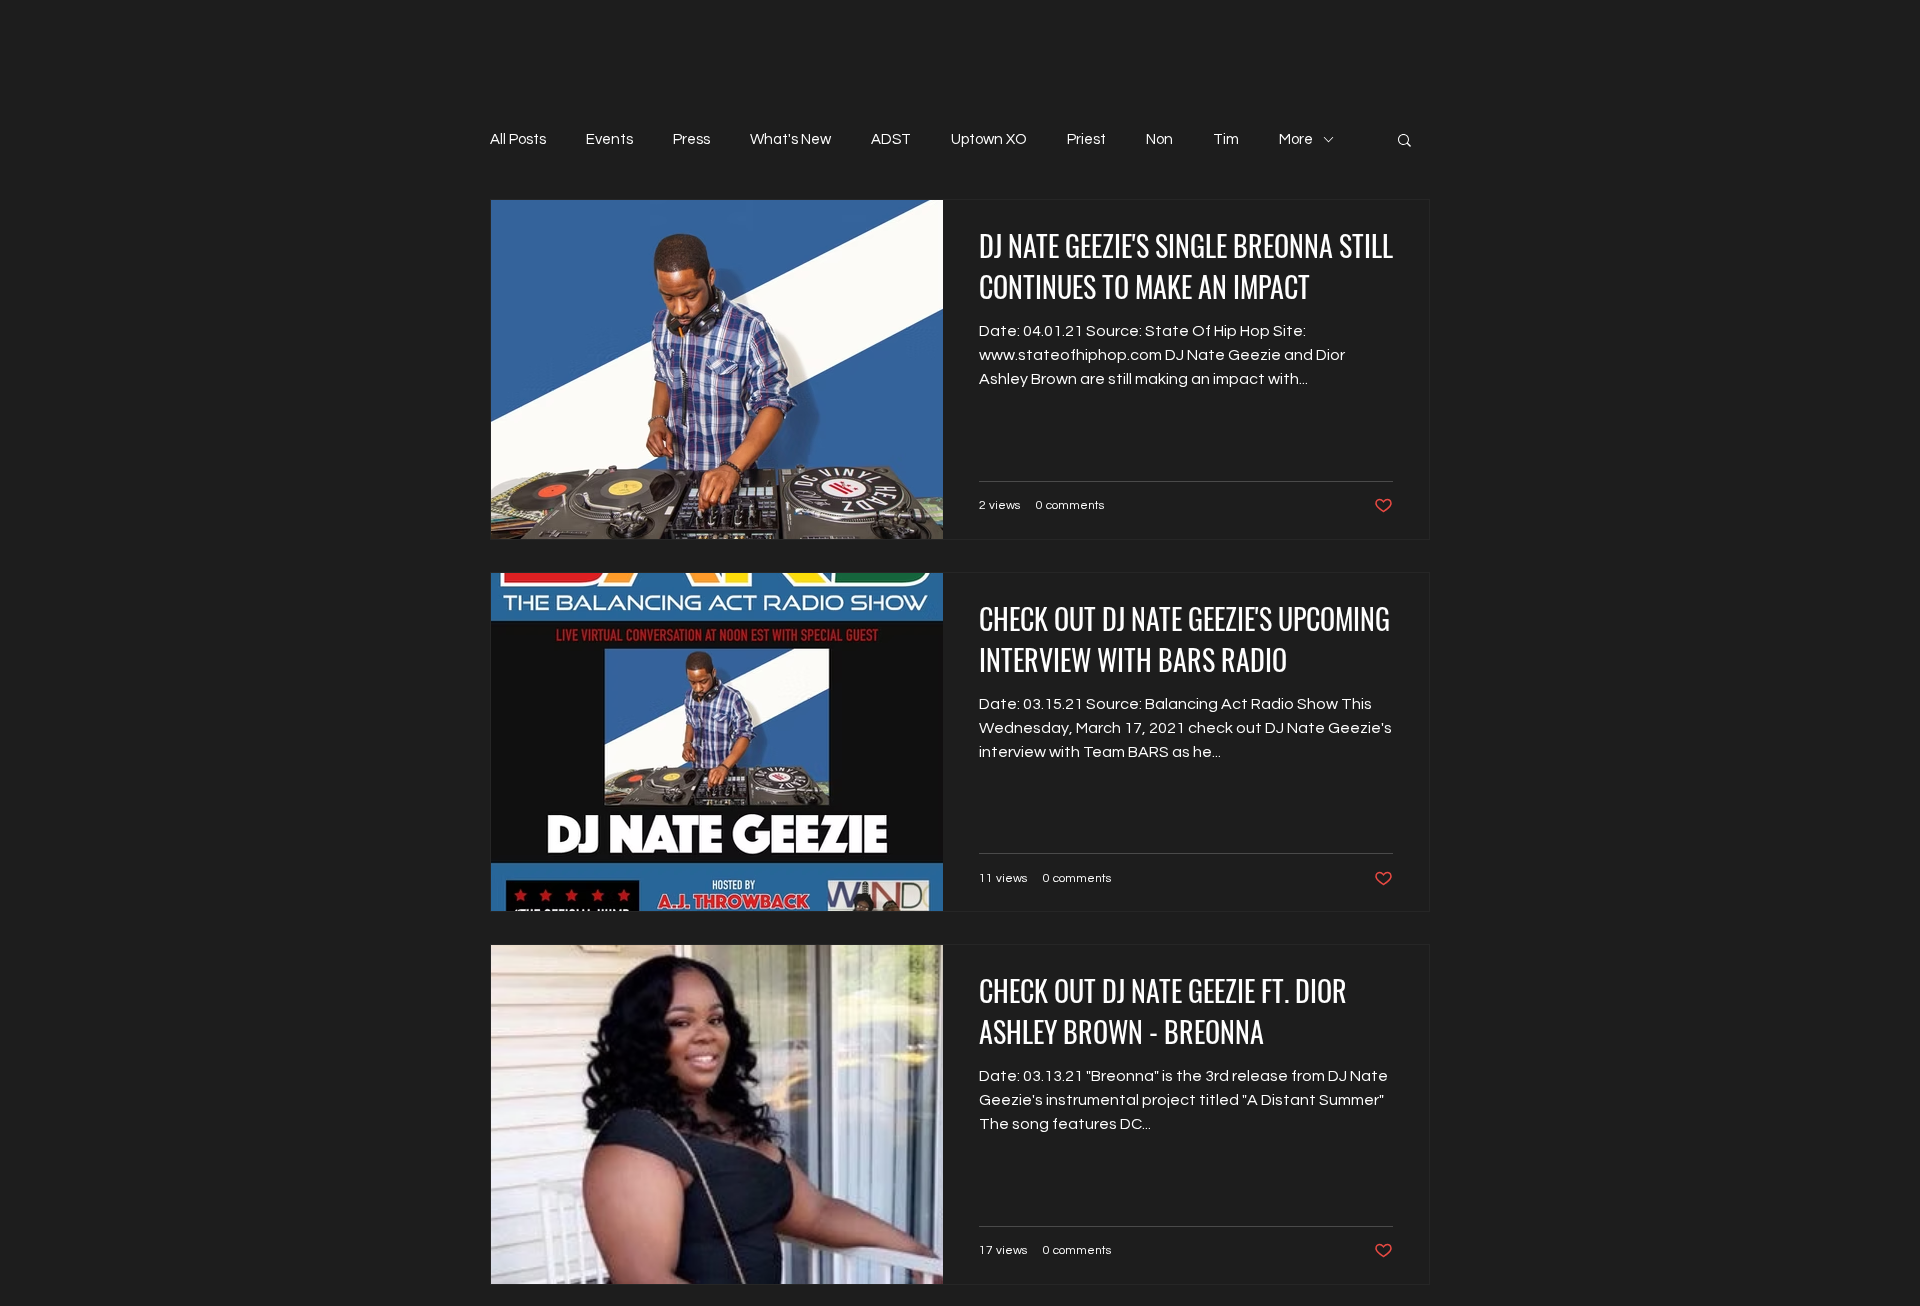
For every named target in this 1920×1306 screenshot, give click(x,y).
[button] (1404, 141)
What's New (790, 139)
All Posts (518, 139)
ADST (891, 139)
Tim (1226, 139)
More (1296, 139)
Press (691, 139)
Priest (1086, 139)
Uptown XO (989, 139)
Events (609, 139)
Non (1159, 139)
